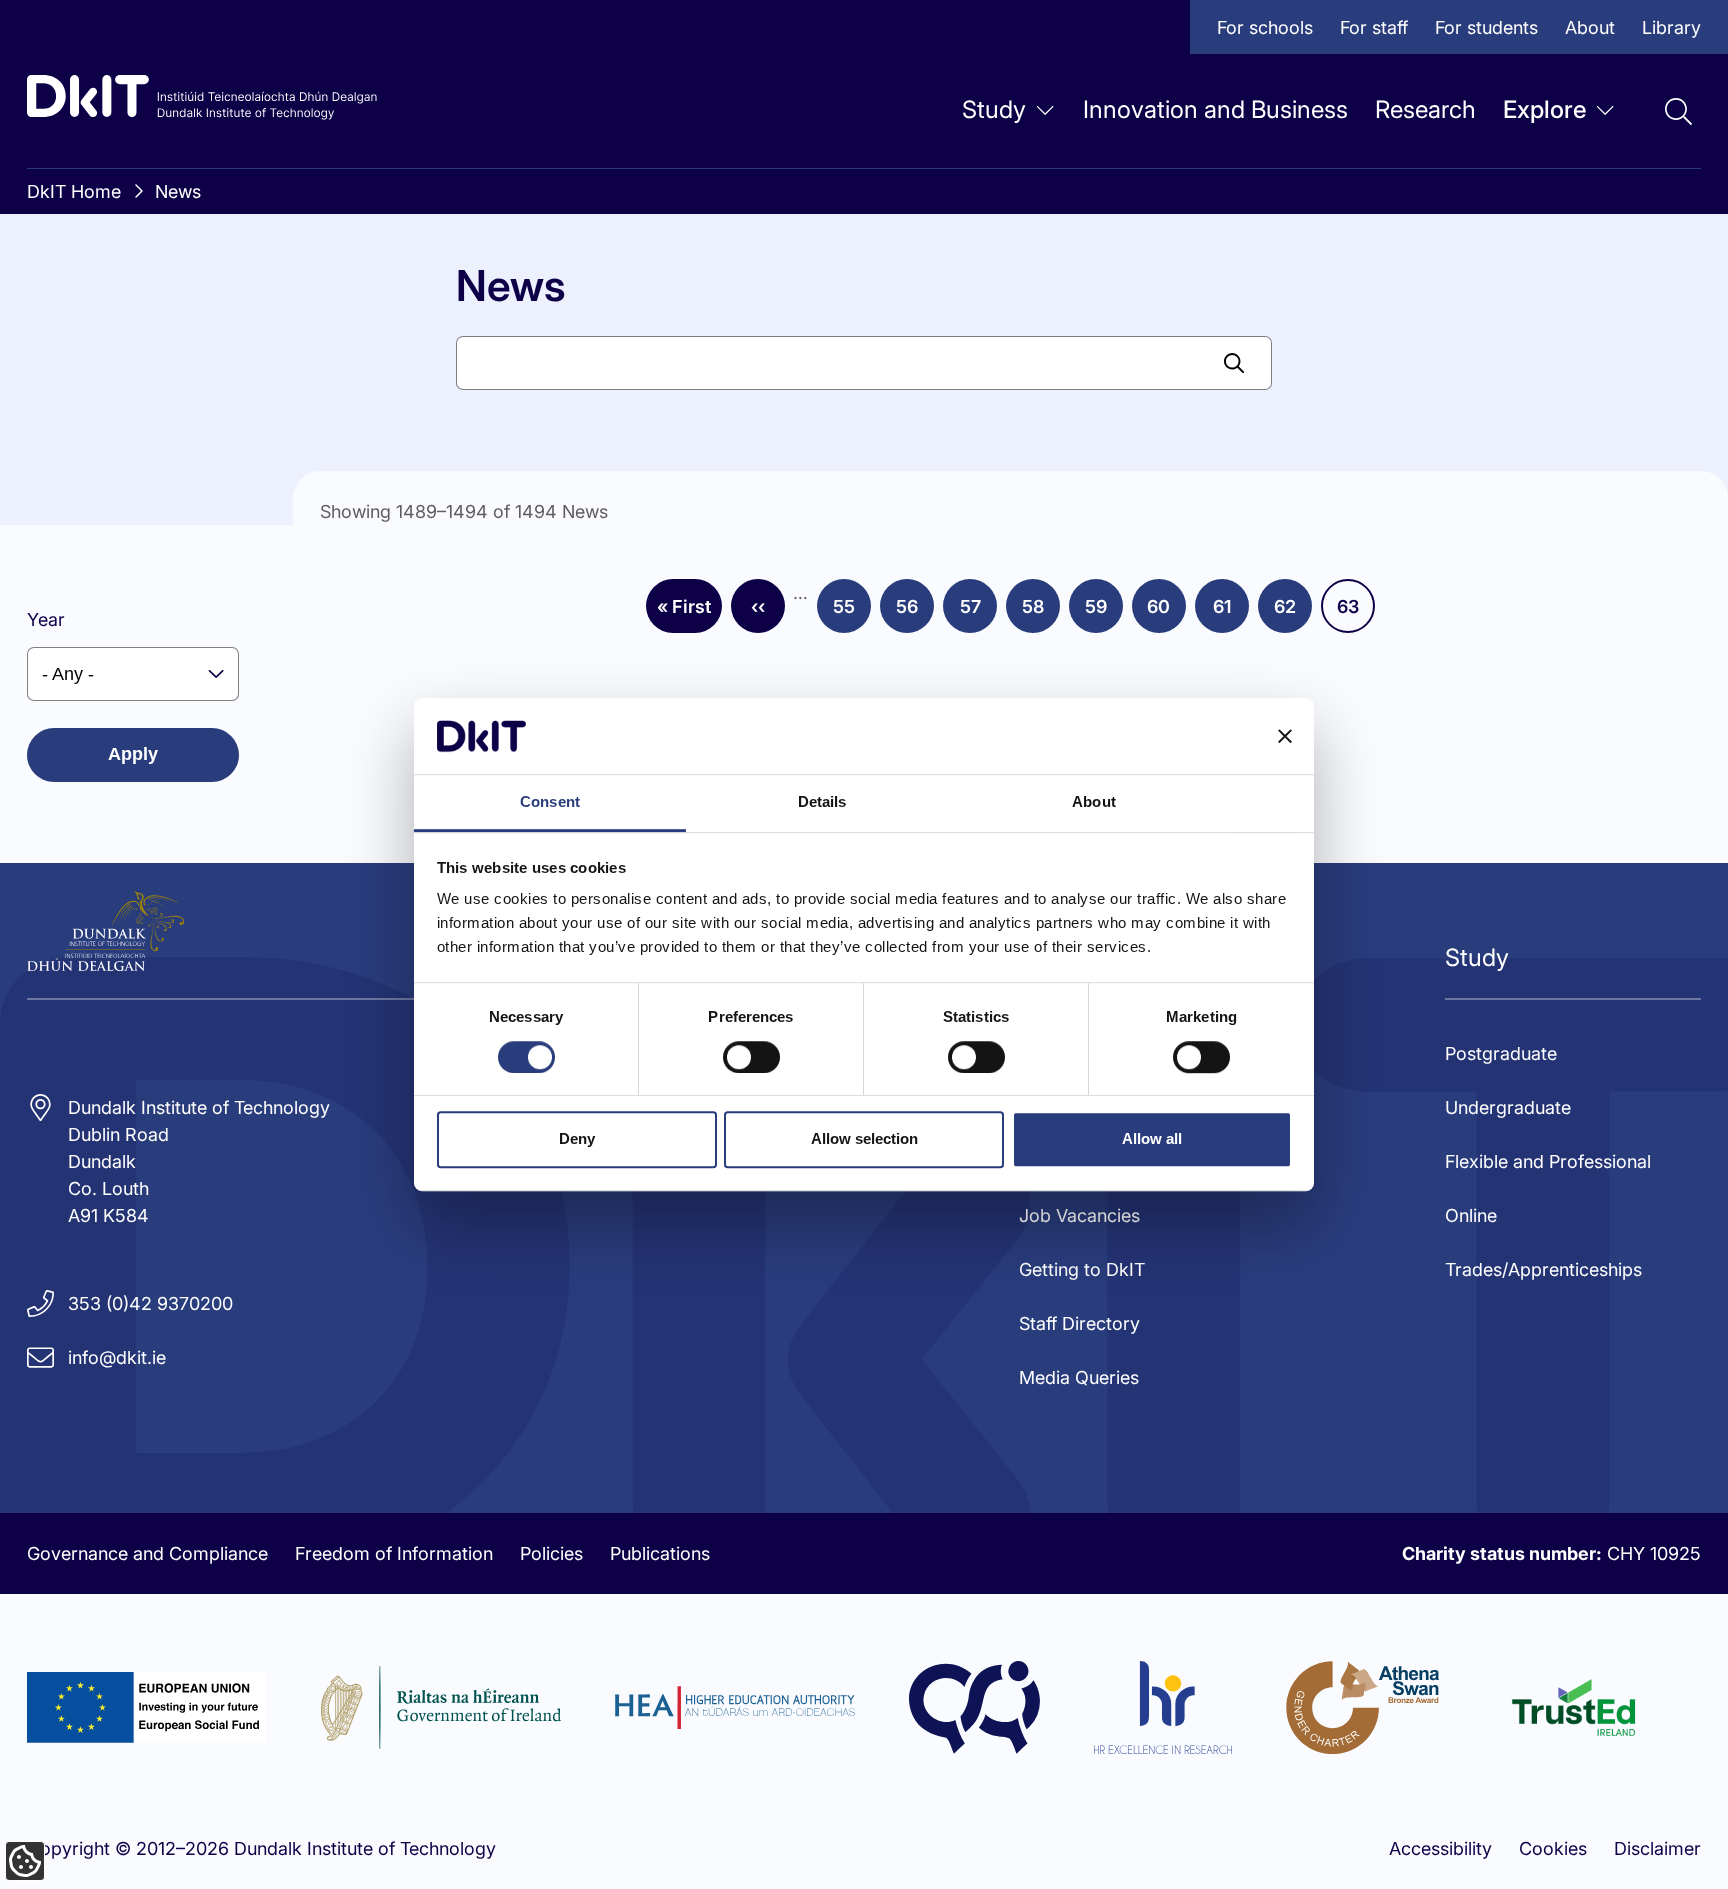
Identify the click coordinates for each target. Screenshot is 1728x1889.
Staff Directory (1079, 1323)
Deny (577, 1138)
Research (1425, 109)
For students (1486, 27)
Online (1471, 1215)
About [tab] (1094, 802)
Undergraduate (1508, 1107)
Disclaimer (1657, 1848)
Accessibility (1440, 1848)
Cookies (1553, 1848)
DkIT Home (74, 191)
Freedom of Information (394, 1553)
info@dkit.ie (117, 1357)
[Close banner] (1285, 736)
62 (1293, 613)
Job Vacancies (1079, 1215)
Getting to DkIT (1082, 1269)
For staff (1374, 27)
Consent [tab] (550, 802)
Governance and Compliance (147, 1553)
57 (978, 613)
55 (852, 613)
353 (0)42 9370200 (150, 1303)
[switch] (751, 1057)
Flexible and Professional (1548, 1161)
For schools (1265, 27)
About (1590, 27)
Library (1671, 27)
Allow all (1152, 1138)
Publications (660, 1553)
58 (1041, 613)
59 (1104, 613)
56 (915, 613)
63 (1356, 613)
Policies (551, 1553)
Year (46, 619)
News (178, 191)
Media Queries (1079, 1377)
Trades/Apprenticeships (1543, 1269)
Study (994, 109)
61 (1231, 613)
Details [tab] (822, 802)
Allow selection (864, 1138)
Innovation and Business (1215, 109)
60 (1166, 613)
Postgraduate (1501, 1053)
